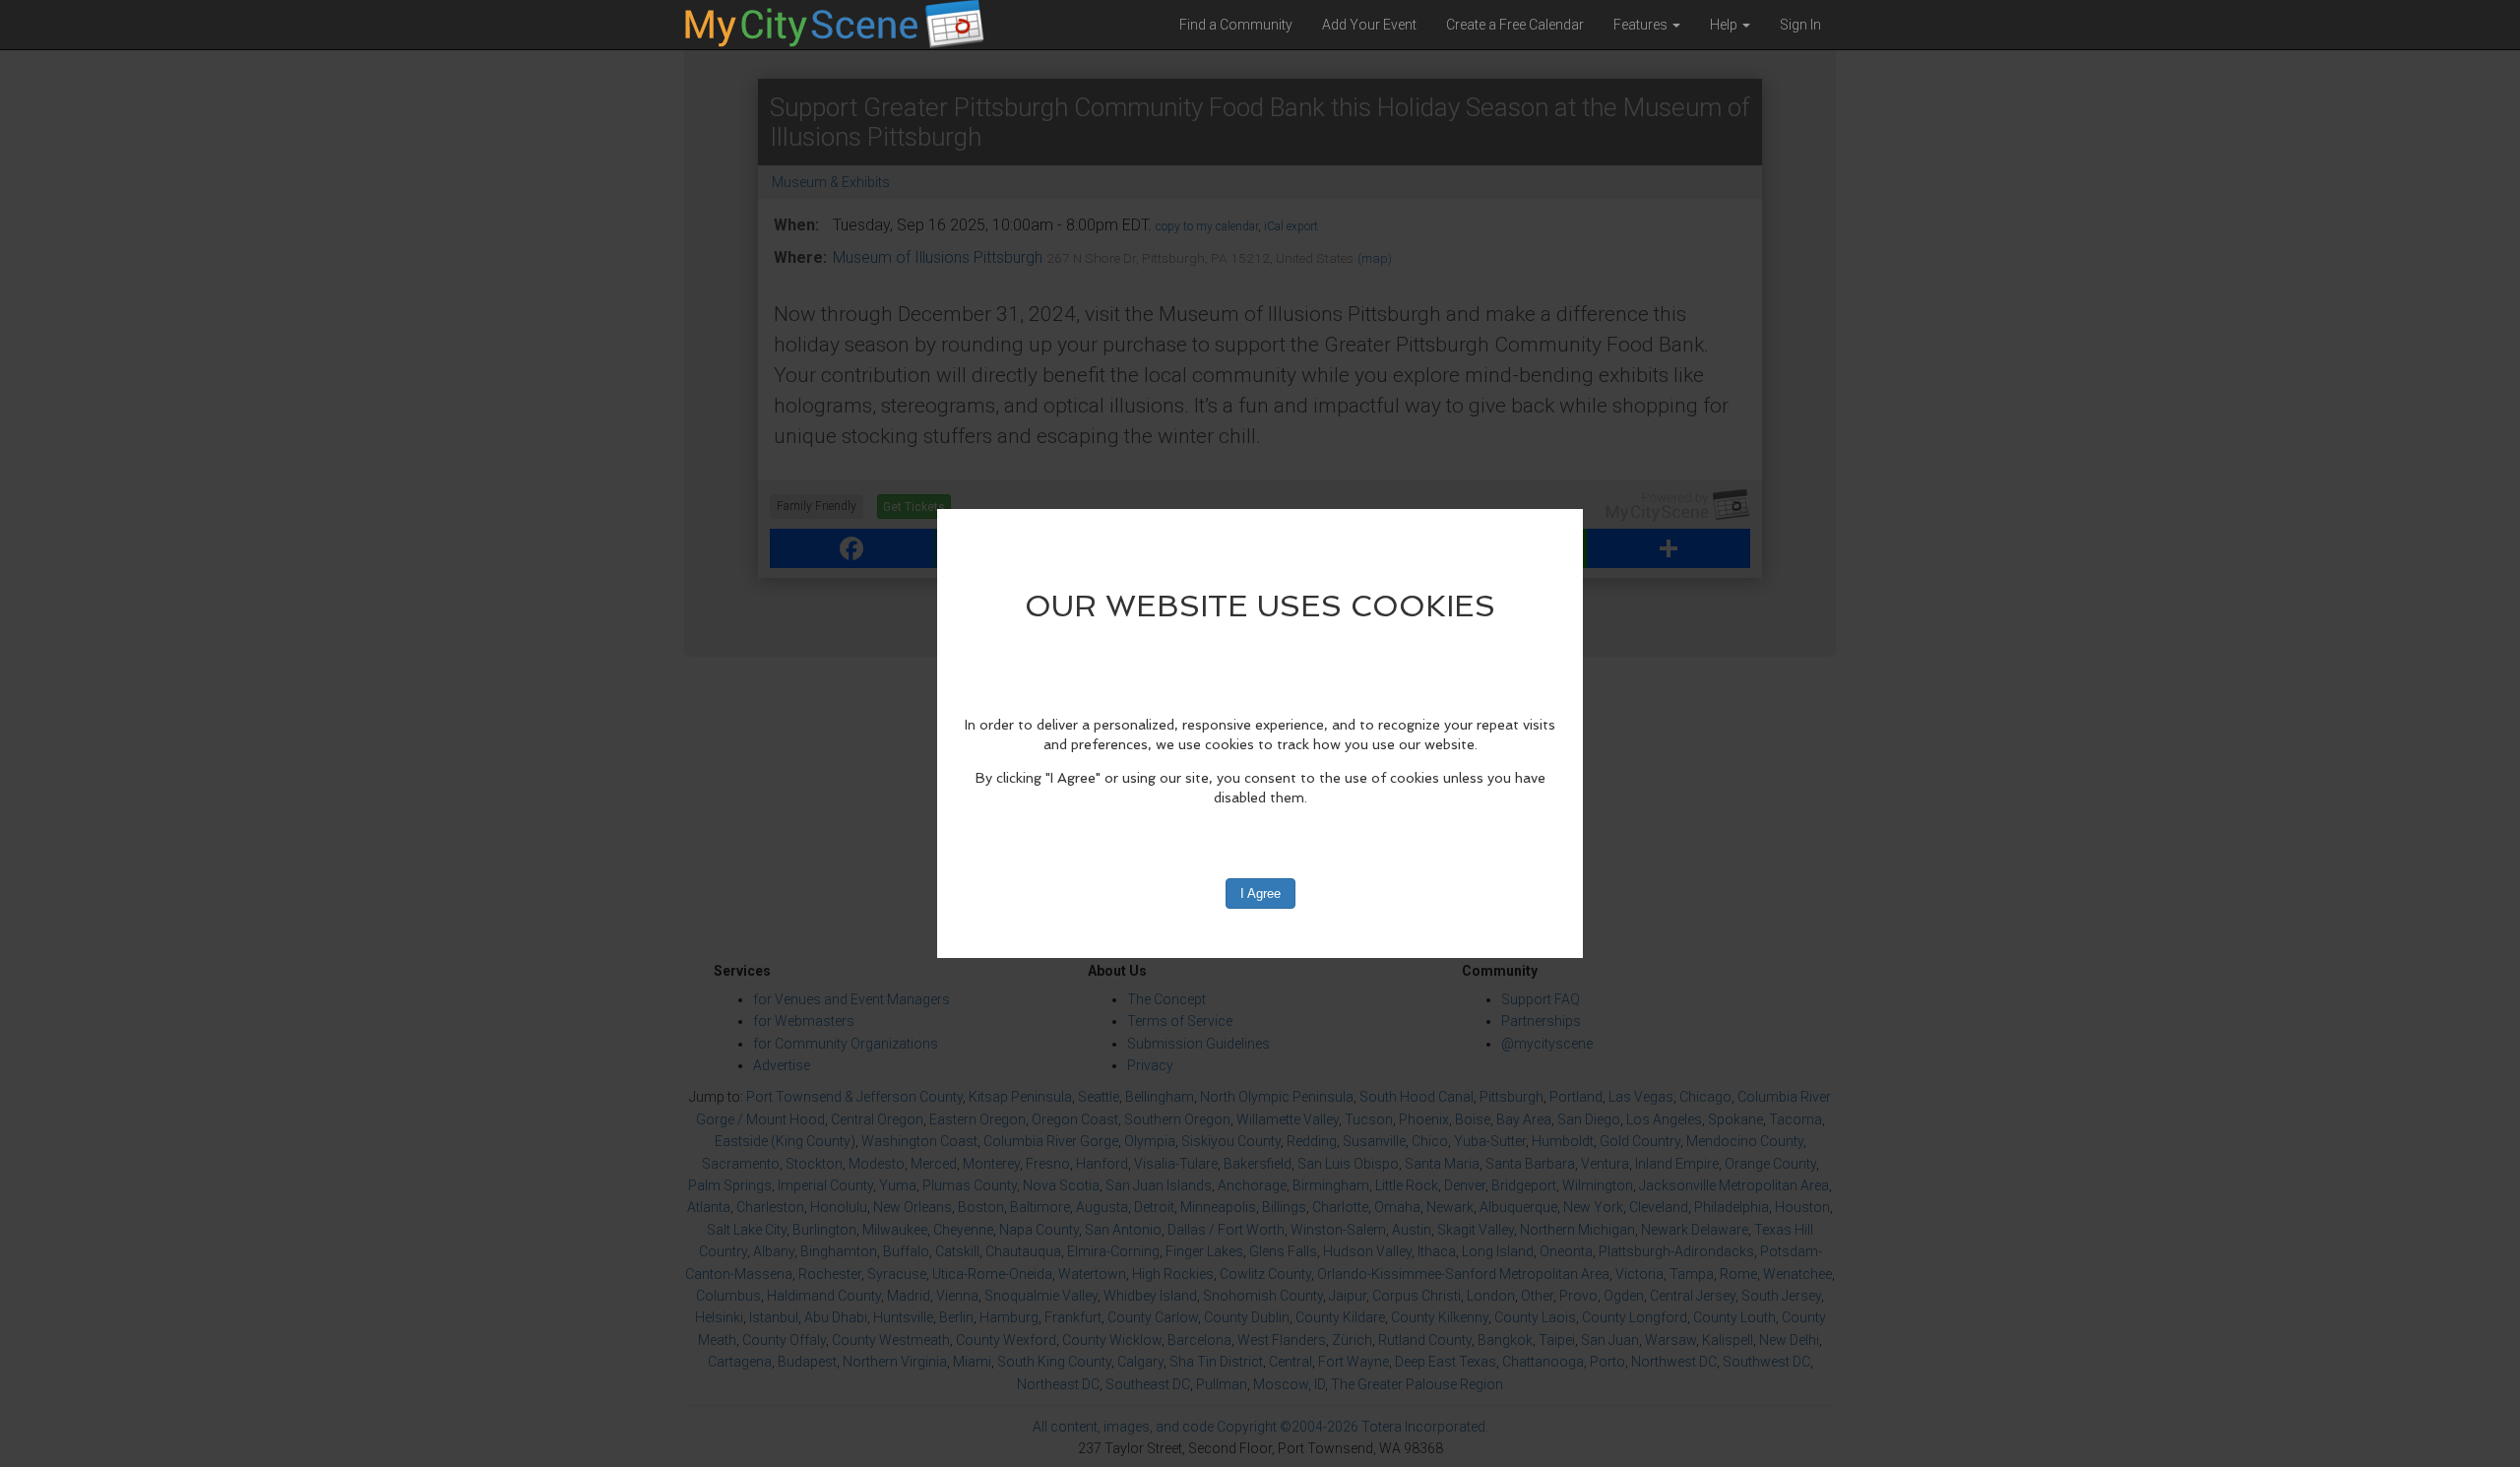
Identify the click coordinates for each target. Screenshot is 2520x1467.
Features (1642, 25)
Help (1725, 25)
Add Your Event (1369, 25)
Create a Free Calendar (1515, 25)
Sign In (1800, 25)
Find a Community (1236, 25)
